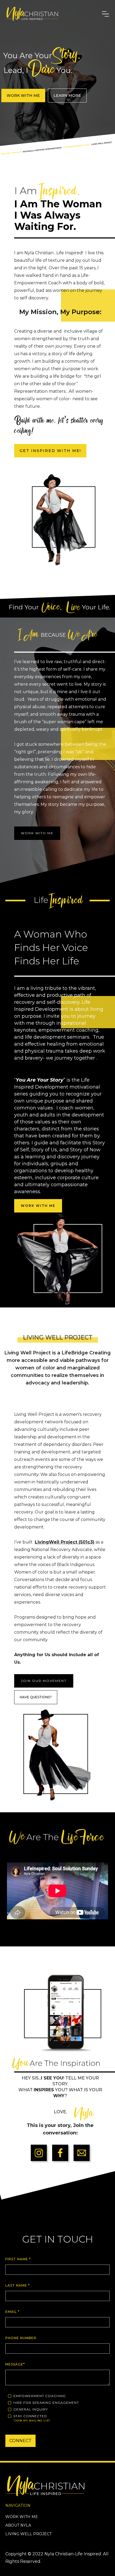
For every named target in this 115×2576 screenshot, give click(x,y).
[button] (106, 14)
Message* (15, 2364)
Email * (12, 2312)
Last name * (18, 2285)
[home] (51, 14)
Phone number (21, 2338)
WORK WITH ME (23, 95)
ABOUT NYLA (18, 2525)
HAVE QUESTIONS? (36, 1697)
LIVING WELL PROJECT (28, 2534)
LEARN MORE (67, 95)
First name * (18, 2259)
